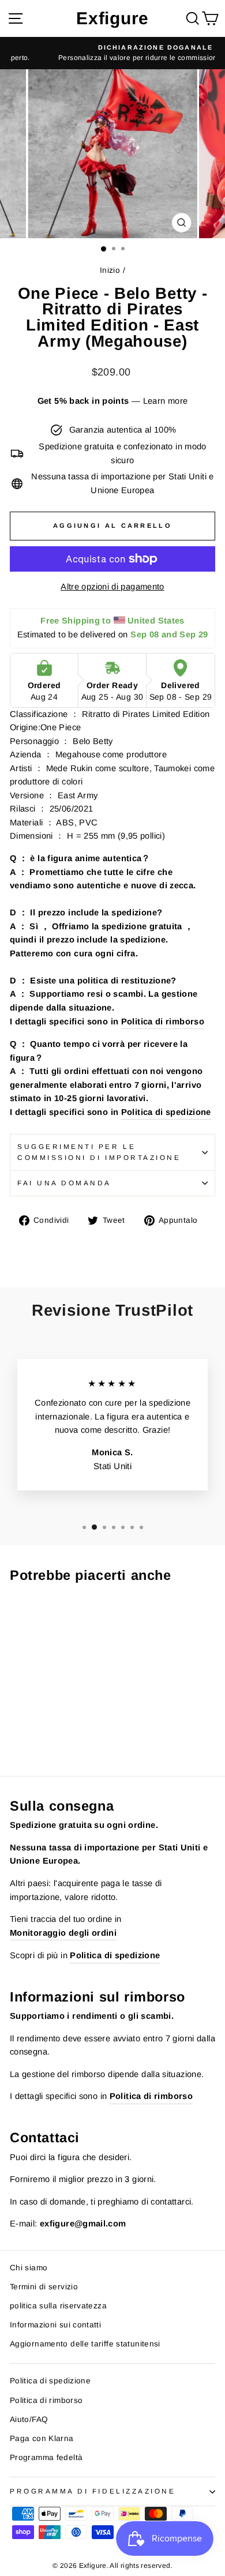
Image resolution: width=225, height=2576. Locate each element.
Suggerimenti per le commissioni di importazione (99, 1152)
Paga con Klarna (42, 2438)
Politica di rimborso (163, 1022)
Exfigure (112, 18)
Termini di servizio (44, 2287)
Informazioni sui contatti (55, 2325)
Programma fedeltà (46, 2457)
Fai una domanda (64, 1183)
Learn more (166, 401)
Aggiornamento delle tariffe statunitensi (85, 2344)
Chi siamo (29, 2268)
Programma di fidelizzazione (93, 2491)
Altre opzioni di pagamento (112, 587)
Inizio (110, 270)
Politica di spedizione (166, 1112)
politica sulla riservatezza (58, 2306)
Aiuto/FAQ (29, 2419)
